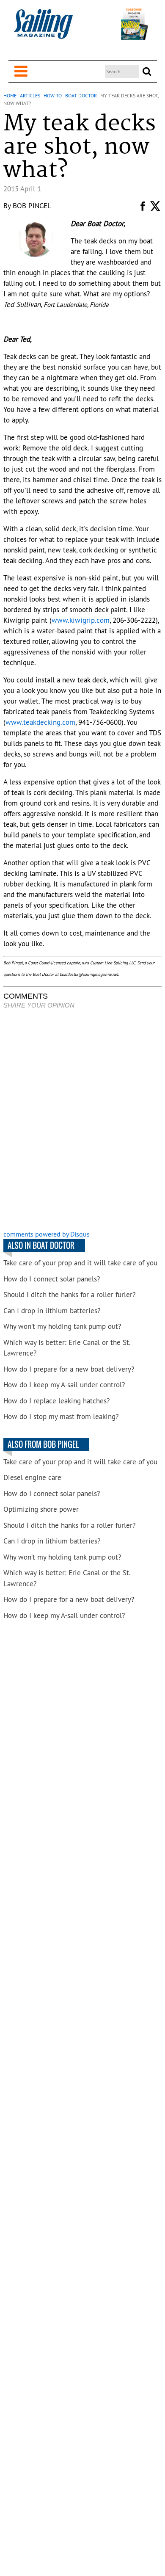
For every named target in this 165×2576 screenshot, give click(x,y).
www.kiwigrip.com (81, 620)
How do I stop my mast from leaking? (61, 1416)
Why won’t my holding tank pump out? (62, 1326)
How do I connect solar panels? (52, 1279)
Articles (30, 95)
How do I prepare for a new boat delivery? (69, 1369)
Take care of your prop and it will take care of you (80, 1263)
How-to (53, 95)
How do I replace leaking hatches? (56, 1401)
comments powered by (47, 1234)
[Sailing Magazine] (43, 29)
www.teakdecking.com (40, 722)
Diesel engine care (32, 1477)
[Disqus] (82, 1121)
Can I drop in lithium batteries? (52, 1311)
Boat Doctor (81, 95)
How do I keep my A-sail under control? (64, 1385)
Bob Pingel (32, 206)
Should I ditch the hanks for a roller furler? (69, 1295)
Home (10, 95)
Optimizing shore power (41, 1509)
